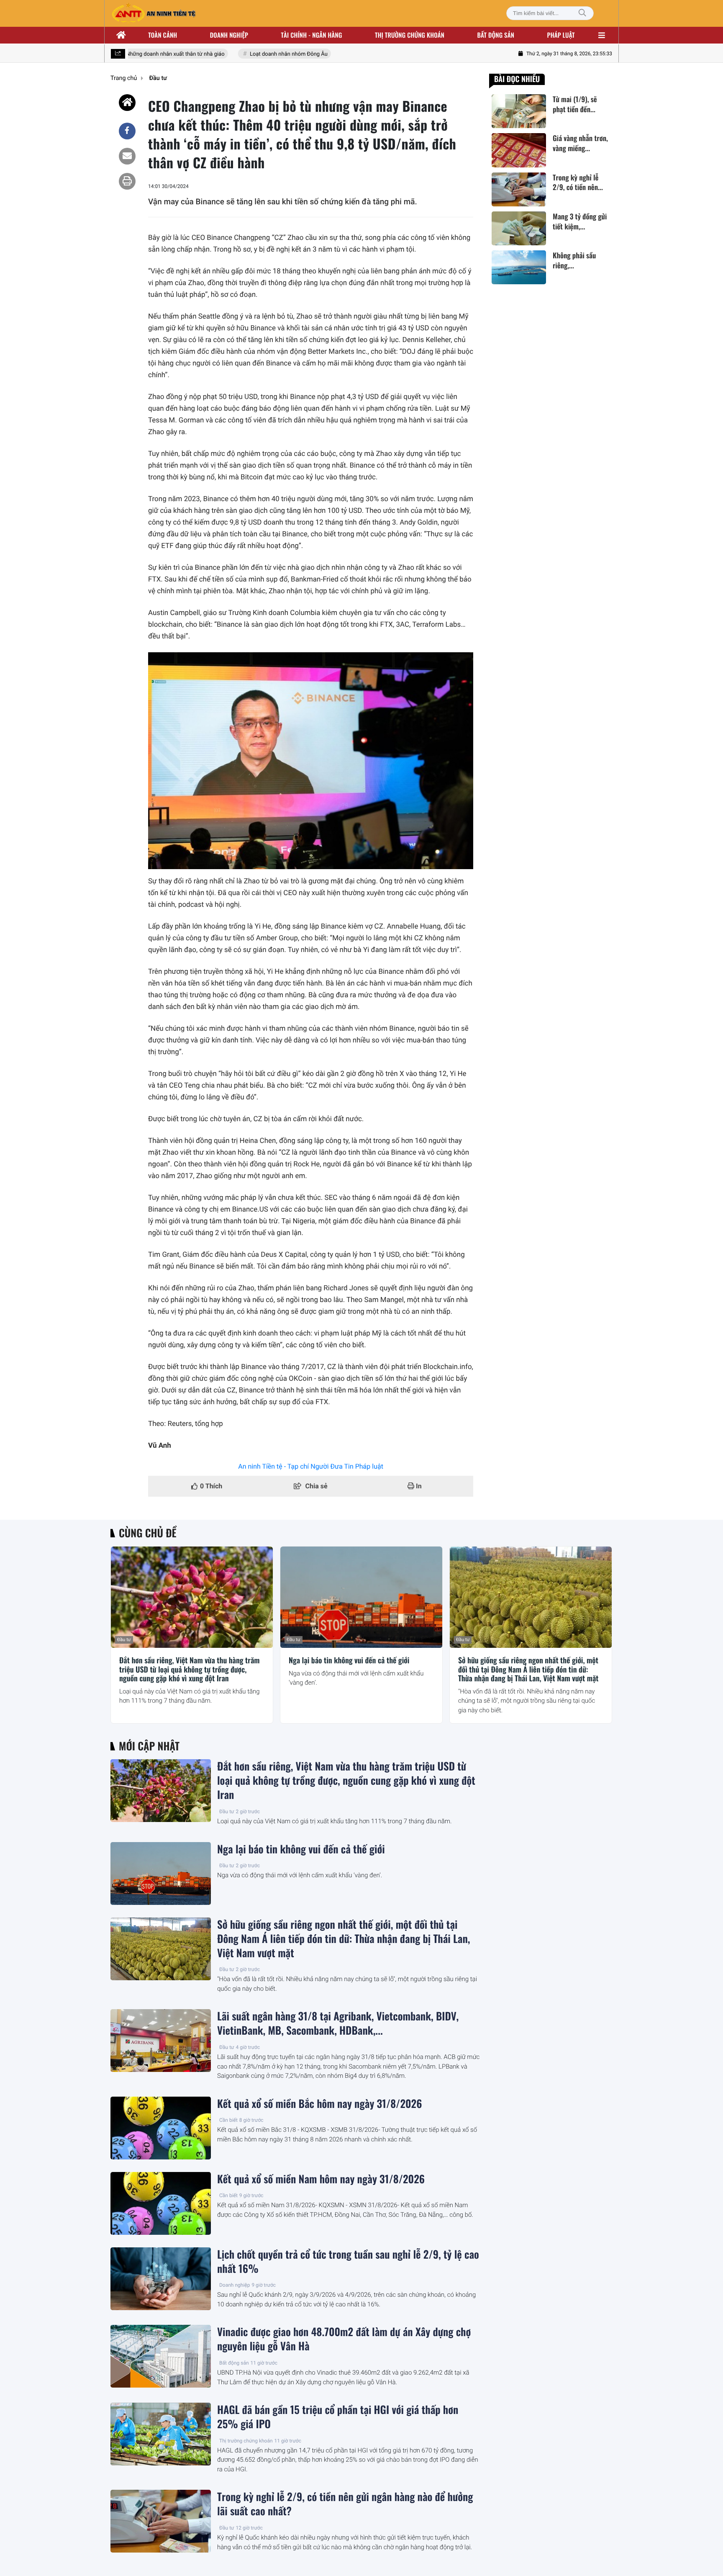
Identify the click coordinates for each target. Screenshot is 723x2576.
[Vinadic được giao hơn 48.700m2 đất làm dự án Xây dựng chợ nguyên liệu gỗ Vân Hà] (161, 2356)
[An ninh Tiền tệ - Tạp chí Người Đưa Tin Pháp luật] (154, 13)
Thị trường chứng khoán (410, 35)
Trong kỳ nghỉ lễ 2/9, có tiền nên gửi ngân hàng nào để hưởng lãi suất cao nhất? (345, 2504)
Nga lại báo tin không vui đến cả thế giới (349, 1661)
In (418, 1486)
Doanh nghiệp (229, 35)
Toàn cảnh (163, 35)
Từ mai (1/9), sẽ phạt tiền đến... (575, 104)
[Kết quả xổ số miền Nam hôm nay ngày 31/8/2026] (161, 2203)
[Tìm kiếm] (582, 13)
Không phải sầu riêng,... (574, 260)
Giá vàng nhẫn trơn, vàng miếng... (580, 143)
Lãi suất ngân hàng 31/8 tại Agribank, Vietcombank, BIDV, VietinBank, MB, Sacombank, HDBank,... (338, 2023)
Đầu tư (124, 1640)
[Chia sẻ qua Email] (127, 156)
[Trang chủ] (121, 35)
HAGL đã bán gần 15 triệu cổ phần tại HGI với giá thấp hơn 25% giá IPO (338, 2417)
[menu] (602, 35)
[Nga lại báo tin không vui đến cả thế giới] (361, 1597)
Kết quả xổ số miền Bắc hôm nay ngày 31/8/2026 (320, 2104)
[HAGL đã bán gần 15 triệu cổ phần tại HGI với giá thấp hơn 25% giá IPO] (161, 2434)
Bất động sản (496, 35)
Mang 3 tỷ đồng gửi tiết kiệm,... (580, 221)
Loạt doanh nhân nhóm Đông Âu (268, 54)
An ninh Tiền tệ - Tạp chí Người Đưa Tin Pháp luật (311, 1466)
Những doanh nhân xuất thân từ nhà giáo (155, 54)
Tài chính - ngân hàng (312, 35)
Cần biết (228, 2120)
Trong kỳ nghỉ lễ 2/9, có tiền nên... (578, 183)
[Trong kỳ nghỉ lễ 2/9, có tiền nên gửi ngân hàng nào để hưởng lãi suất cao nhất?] (519, 189)
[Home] (127, 103)
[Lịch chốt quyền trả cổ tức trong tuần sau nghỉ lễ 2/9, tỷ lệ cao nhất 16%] (161, 2279)
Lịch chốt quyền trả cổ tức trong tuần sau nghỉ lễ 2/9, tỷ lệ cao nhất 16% (348, 2262)
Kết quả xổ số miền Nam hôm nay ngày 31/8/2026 (321, 2179)
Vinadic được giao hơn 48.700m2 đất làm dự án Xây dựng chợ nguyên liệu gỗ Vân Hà (344, 2339)
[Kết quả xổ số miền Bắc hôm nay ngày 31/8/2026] (161, 2128)
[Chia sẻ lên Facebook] (127, 131)
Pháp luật (561, 35)
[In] (127, 181)
